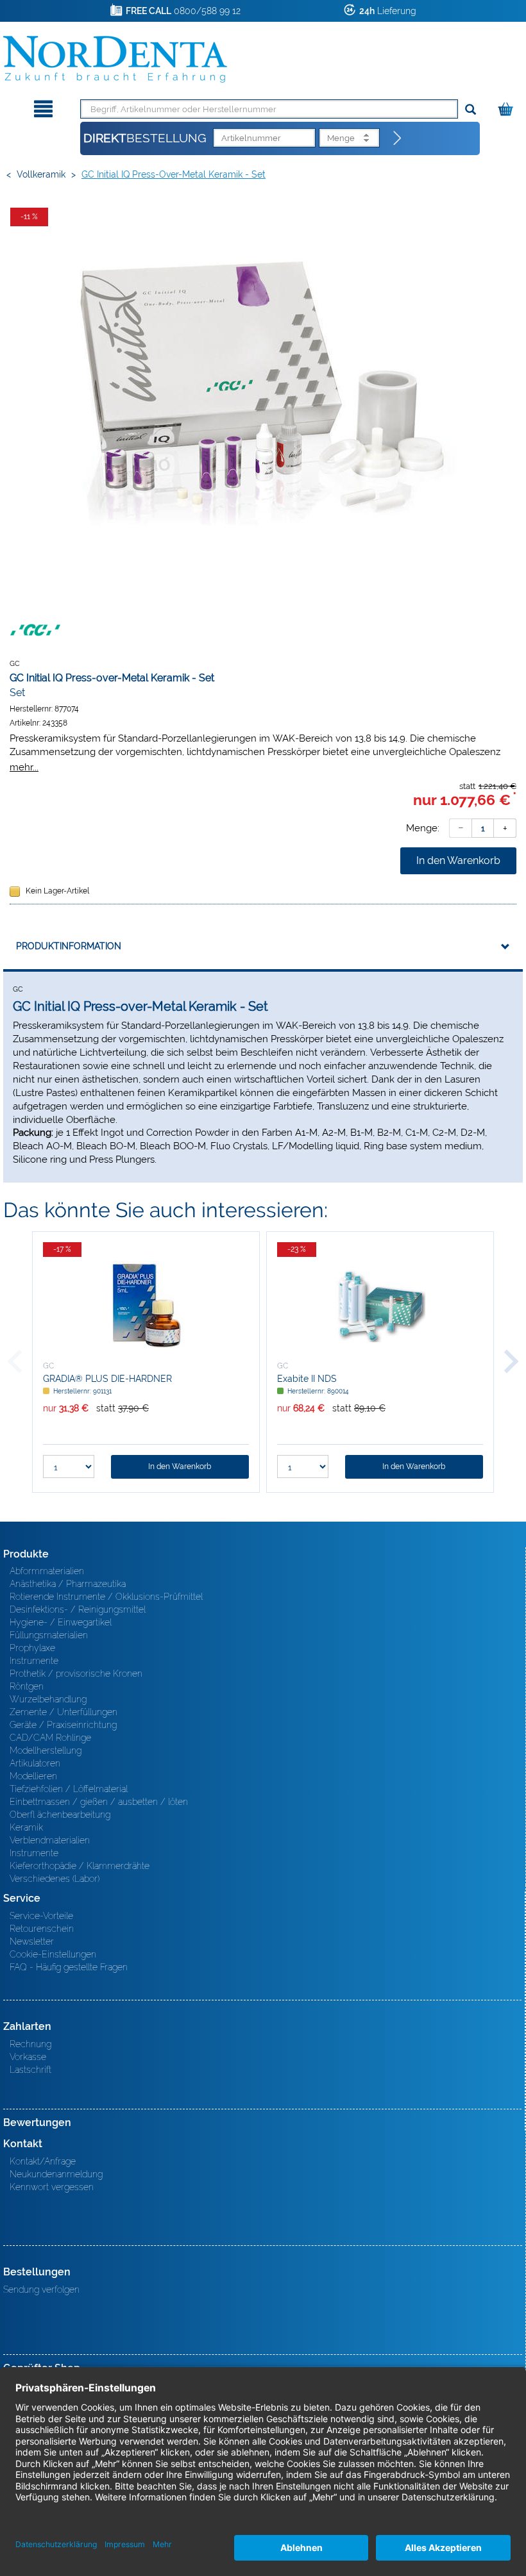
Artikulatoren (35, 1763)
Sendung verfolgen (41, 2289)
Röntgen (27, 1686)
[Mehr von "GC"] (35, 629)
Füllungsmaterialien (49, 1635)
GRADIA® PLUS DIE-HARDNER (107, 1379)
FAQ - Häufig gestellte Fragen (69, 1967)
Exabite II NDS (307, 1379)
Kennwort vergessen (52, 2187)
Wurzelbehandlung (48, 1699)
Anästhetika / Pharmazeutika (68, 1584)
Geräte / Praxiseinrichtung (63, 1725)
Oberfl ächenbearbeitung (60, 1815)
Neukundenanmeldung (56, 2174)
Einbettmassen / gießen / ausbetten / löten (99, 1802)
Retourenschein (42, 1929)
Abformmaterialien (47, 1571)
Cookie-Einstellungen (53, 1954)
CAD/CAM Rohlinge (50, 1738)
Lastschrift (30, 2070)
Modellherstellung (46, 1750)
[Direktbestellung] (398, 138)
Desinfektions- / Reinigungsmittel (78, 1609)
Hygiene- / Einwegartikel (61, 1622)
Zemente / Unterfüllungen (64, 1712)
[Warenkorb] (507, 107)
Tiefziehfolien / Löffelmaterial (69, 1789)
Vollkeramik (41, 174)
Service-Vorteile (41, 1916)
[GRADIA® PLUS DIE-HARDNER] (146, 1306)
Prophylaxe (32, 1648)
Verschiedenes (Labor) (55, 1879)
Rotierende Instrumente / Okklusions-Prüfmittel (106, 1597)
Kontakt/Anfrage (43, 2161)
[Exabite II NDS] (380, 1306)
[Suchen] (471, 110)
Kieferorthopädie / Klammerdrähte (80, 1866)
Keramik (26, 1827)
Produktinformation (69, 946)
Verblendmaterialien (50, 1840)
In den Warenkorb (458, 860)
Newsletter (32, 1941)
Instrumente (34, 1661)
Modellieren (33, 1776)
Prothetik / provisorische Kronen (76, 1674)
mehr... (24, 767)
